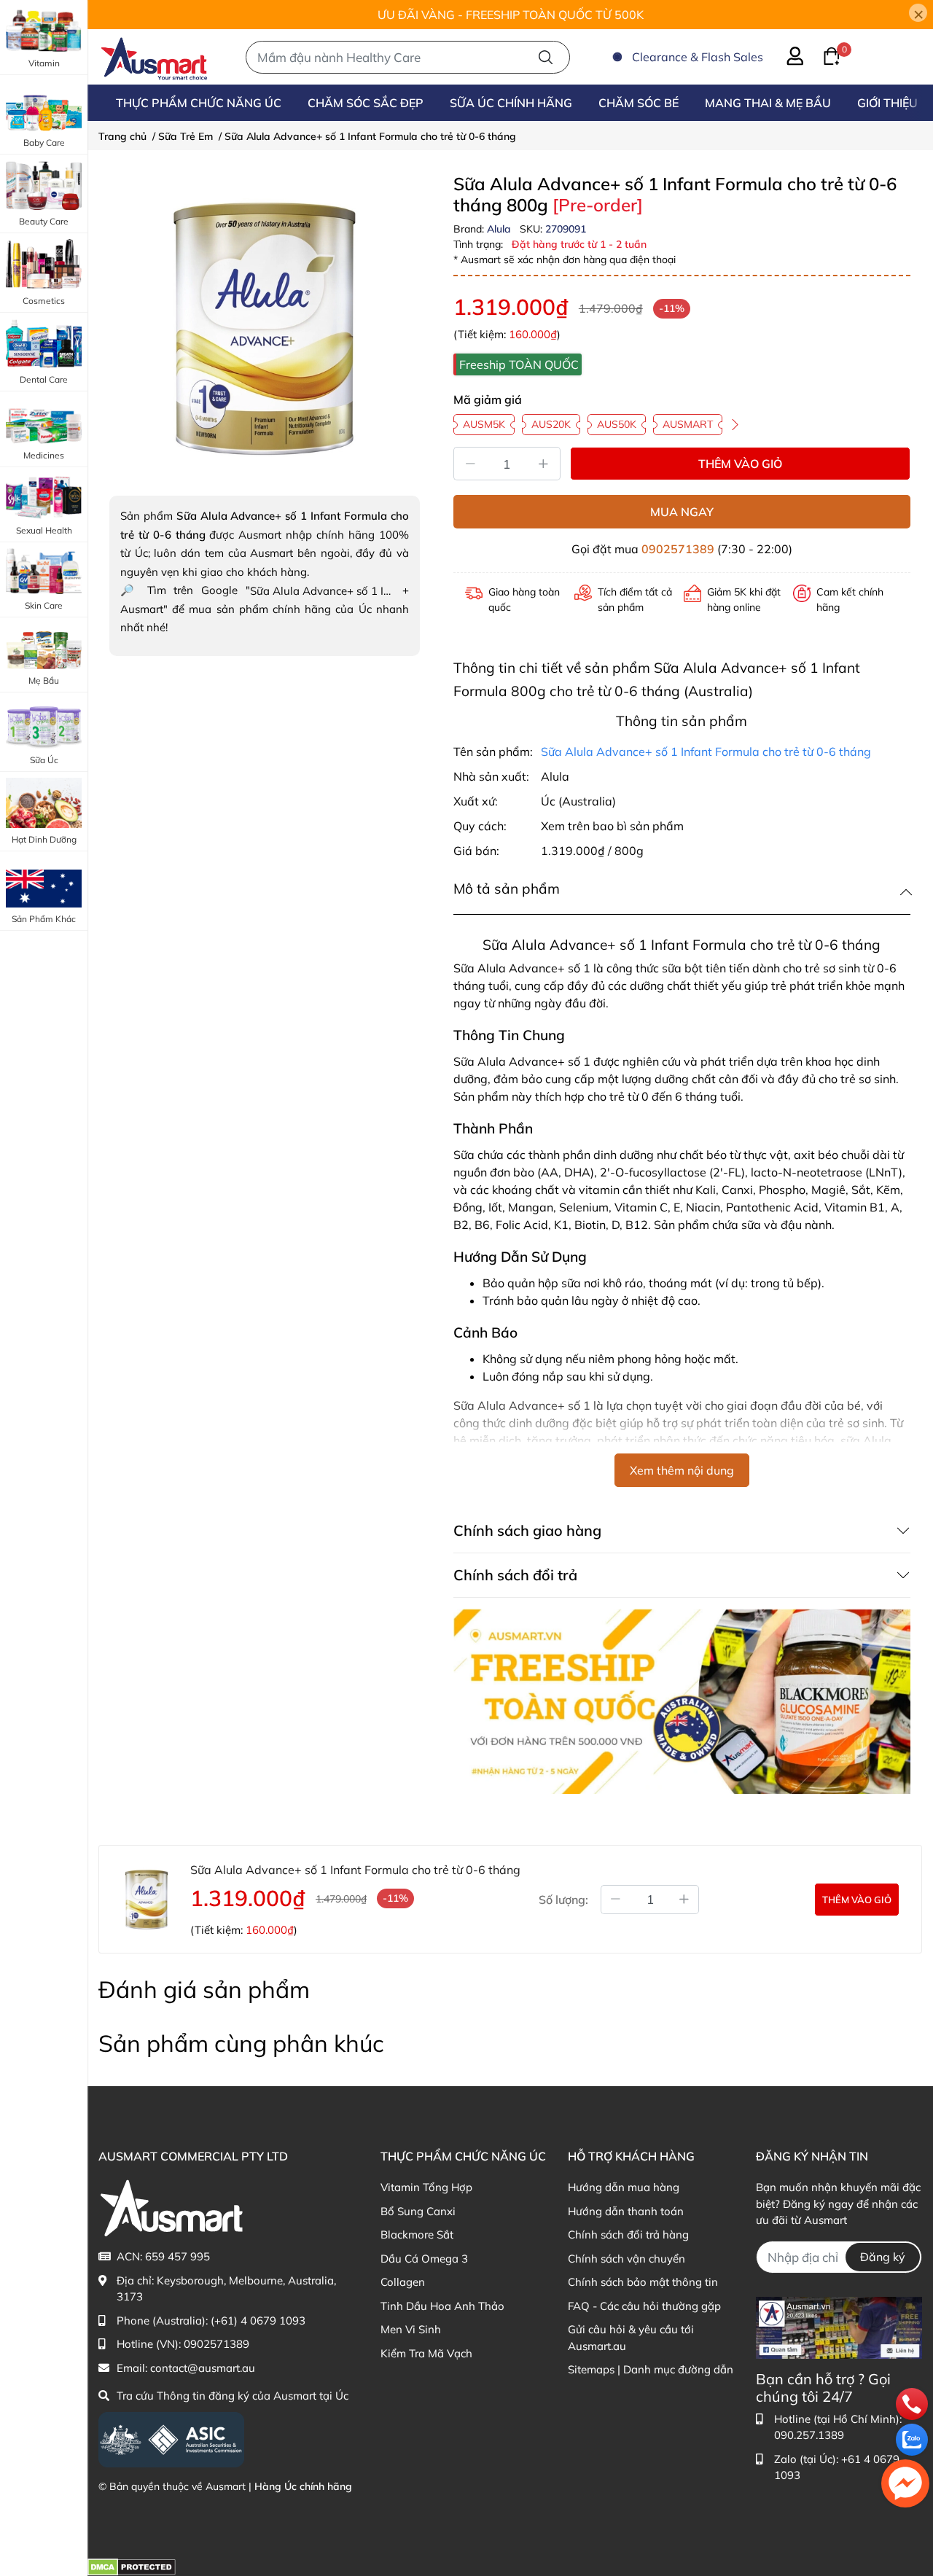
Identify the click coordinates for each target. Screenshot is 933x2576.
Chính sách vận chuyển (626, 2259)
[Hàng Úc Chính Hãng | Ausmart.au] (154, 57)
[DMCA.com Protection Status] (132, 2566)
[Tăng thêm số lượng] (684, 1900)
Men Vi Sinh (411, 2329)
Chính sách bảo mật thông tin (643, 2282)
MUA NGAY (682, 512)
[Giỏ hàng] (823, 55)
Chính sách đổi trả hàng (628, 2235)
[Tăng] (544, 464)
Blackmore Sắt (417, 2235)
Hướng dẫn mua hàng (624, 2187)
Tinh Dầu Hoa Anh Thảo (442, 2306)
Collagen (403, 2282)
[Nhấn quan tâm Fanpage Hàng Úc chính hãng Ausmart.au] (839, 2326)
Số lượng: (563, 1900)
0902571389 (678, 549)
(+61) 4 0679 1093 (258, 2321)
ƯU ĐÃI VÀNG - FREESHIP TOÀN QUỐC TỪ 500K (511, 15)
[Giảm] (470, 464)
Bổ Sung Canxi (418, 2211)
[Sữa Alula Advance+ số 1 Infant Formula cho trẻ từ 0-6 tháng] (265, 329)
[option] (265, 329)
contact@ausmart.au (203, 2368)
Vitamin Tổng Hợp (426, 2187)
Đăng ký (883, 2257)
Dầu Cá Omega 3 (424, 2259)
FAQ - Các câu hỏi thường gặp (644, 2306)
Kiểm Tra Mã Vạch (426, 2353)
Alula (500, 229)
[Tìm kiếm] (546, 57)
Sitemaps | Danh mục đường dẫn (651, 2369)
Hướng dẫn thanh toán (626, 2211)
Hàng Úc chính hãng (303, 2486)
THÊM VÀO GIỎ (740, 464)
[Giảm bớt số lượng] (615, 1900)
